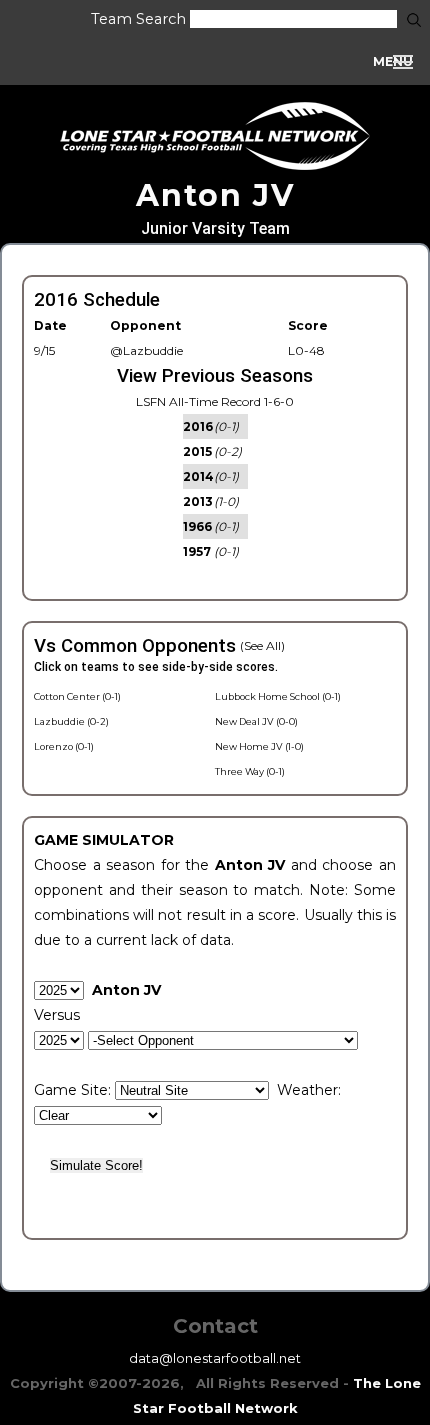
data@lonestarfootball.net (215, 1358)
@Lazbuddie (146, 350)
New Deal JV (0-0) (256, 721)
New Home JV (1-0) (259, 746)
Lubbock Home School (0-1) (278, 696)
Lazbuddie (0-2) (71, 721)
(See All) (262, 645)
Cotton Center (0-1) (77, 696)
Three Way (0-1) (250, 771)
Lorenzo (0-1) (64, 746)
